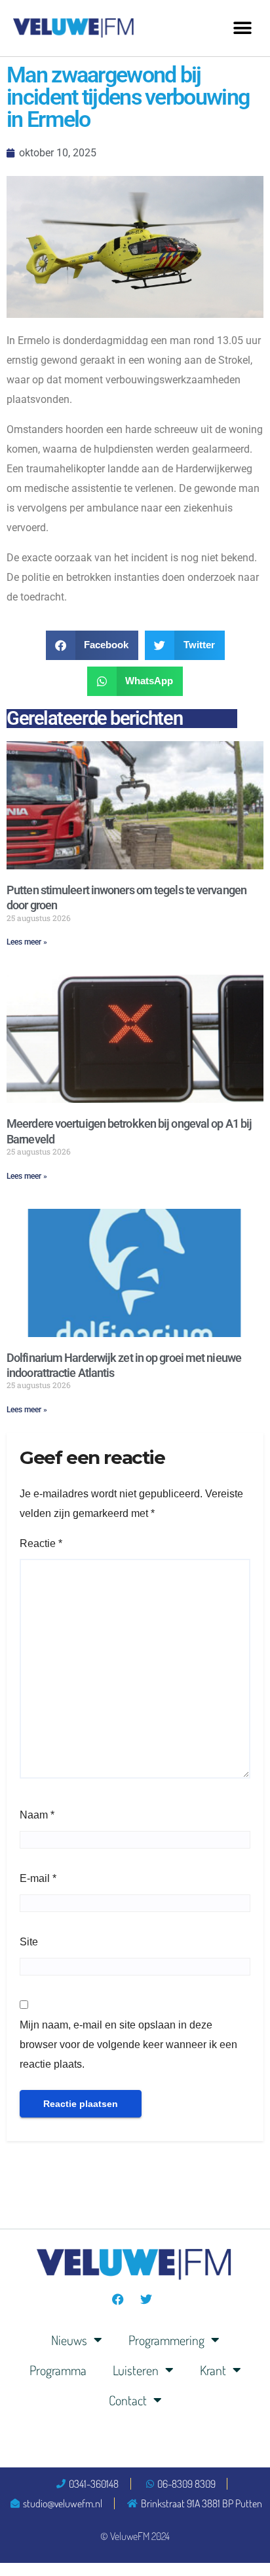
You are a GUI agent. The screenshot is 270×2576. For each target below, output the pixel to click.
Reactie (41, 1543)
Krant (213, 2370)
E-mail (38, 1878)
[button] (242, 28)
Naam (37, 1815)
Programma (58, 2370)
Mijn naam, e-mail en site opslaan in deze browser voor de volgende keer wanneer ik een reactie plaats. (128, 2045)
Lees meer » (27, 942)
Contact (128, 2400)
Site (29, 1942)
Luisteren (136, 2370)
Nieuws (69, 2340)
